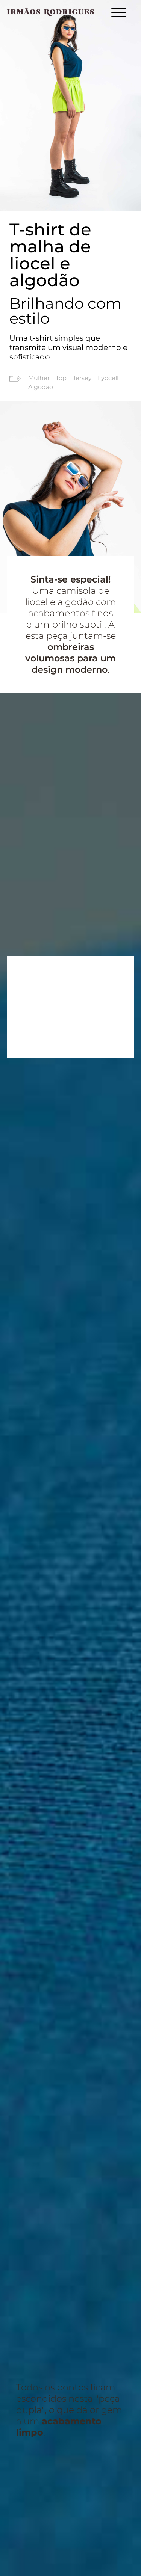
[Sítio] (51, 12)
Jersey (82, 378)
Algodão (41, 387)
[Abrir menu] (119, 14)
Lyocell (108, 378)
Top (61, 378)
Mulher (39, 378)
